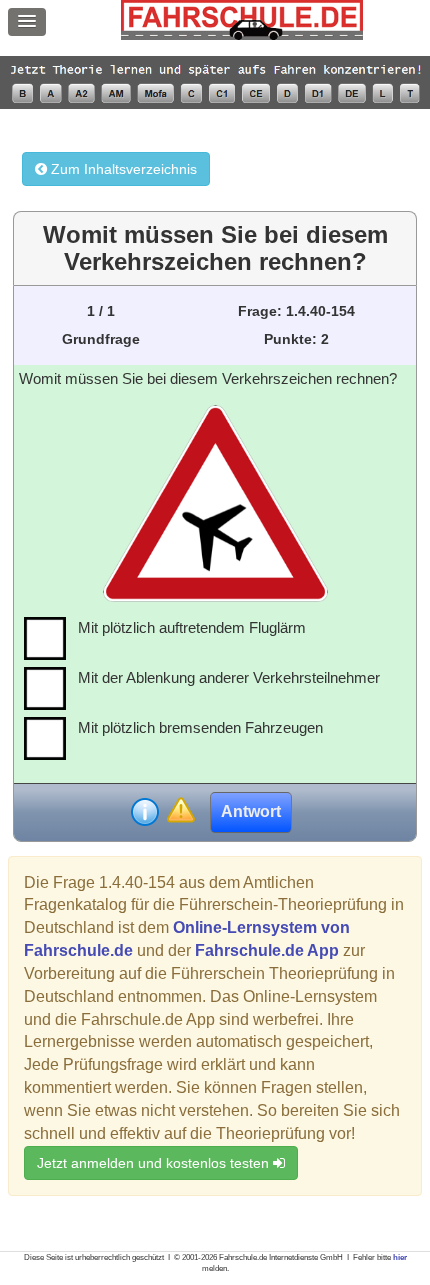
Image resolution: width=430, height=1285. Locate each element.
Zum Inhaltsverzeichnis (122, 169)
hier (400, 1257)
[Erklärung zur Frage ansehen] (145, 812)
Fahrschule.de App (267, 950)
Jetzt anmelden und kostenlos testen (155, 1163)
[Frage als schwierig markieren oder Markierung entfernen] (180, 811)
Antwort (251, 811)
